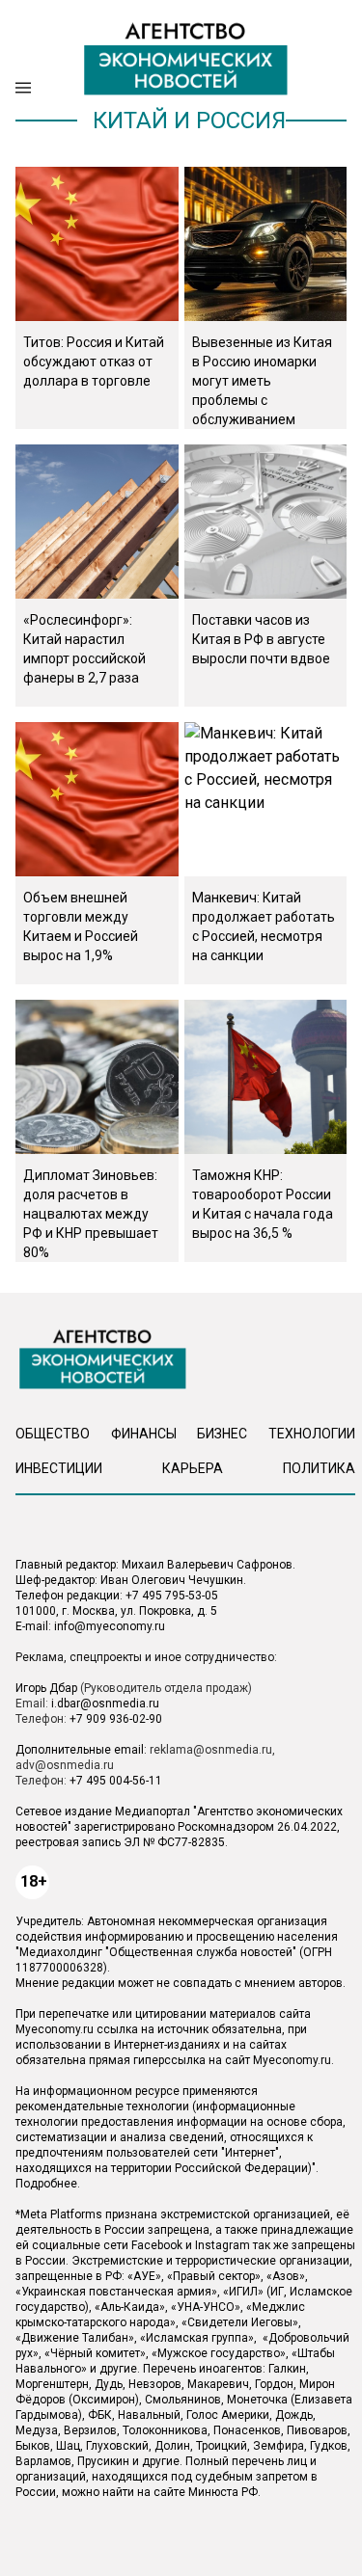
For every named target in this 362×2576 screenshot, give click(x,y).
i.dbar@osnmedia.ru (105, 1704)
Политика (319, 1468)
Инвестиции (59, 1468)
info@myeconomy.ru (110, 1626)
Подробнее (46, 2184)
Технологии (312, 1434)
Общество (53, 1434)
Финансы (144, 1434)
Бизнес (222, 1434)
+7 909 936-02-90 (116, 1719)
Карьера (193, 1468)
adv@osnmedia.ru (65, 1765)
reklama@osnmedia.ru (211, 1750)
